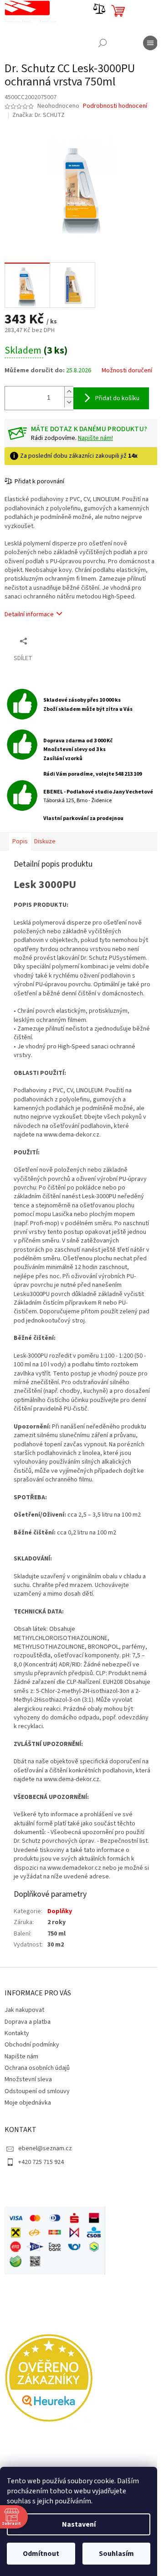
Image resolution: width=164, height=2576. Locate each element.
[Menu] (143, 43)
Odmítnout (41, 2554)
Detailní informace (29, 628)
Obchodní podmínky (32, 2130)
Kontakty (17, 2118)
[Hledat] (96, 43)
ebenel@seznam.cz (45, 2233)
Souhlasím (116, 2554)
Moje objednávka (28, 2187)
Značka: (38, 115)
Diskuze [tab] (45, 864)
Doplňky (60, 1996)
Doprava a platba (28, 2106)
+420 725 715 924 (41, 2247)
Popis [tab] (20, 864)
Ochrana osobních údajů (37, 2153)
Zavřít (53, 654)
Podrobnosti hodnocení (115, 106)
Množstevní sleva (28, 2164)
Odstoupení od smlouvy (37, 2176)
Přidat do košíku (117, 402)
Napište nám (21, 2141)
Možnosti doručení (30, 377)
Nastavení (79, 2524)
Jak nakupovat (24, 2095)
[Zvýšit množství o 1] (69, 395)
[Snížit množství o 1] (69, 406)
